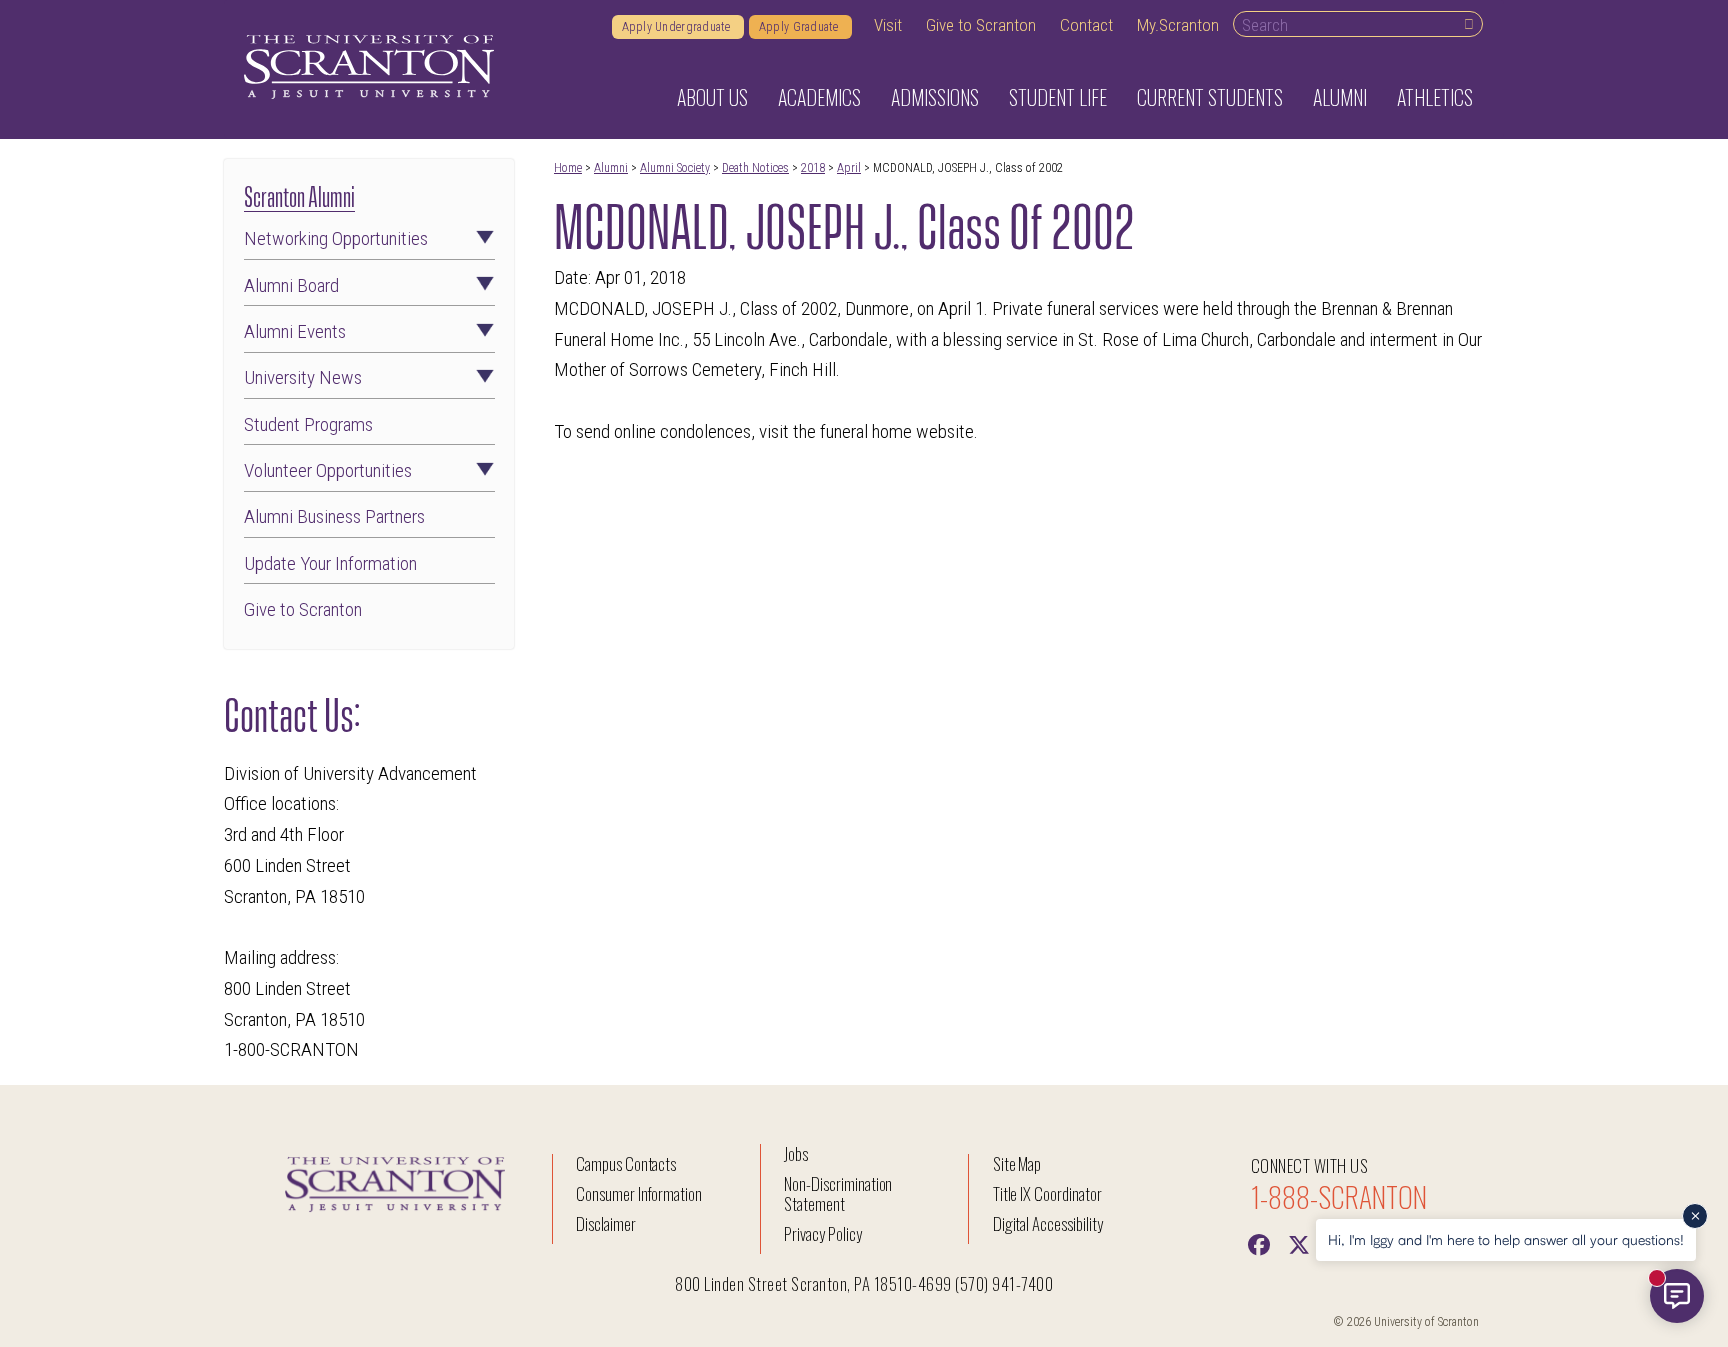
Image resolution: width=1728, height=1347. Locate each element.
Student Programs (308, 424)
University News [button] (303, 377)
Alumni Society (675, 168)
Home (568, 168)
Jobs (796, 1153)
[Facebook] (1259, 1243)
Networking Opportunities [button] (336, 238)
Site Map (1017, 1163)
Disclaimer (606, 1223)
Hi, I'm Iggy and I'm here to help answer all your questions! (1506, 1239)
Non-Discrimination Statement (838, 1193)
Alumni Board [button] (291, 285)
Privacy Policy (822, 1233)
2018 (813, 168)
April (849, 168)
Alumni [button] (1340, 97)
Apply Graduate (800, 27)
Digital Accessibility (1048, 1223)
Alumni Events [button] (295, 331)
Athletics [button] (1435, 97)
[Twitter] (1299, 1243)
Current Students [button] (1210, 97)
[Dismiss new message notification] (1695, 1216)
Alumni (611, 168)
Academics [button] (819, 97)
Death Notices (755, 168)
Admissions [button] (935, 97)
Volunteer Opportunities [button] (328, 470)
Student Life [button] (1058, 97)
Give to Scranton (981, 25)
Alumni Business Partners (334, 516)
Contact (1086, 25)
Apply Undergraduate (678, 27)
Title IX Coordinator (1047, 1193)
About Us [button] (712, 97)
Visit (888, 25)
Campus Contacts (626, 1163)
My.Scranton (1178, 25)
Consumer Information (639, 1193)
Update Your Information (330, 563)
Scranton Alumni (299, 194)
